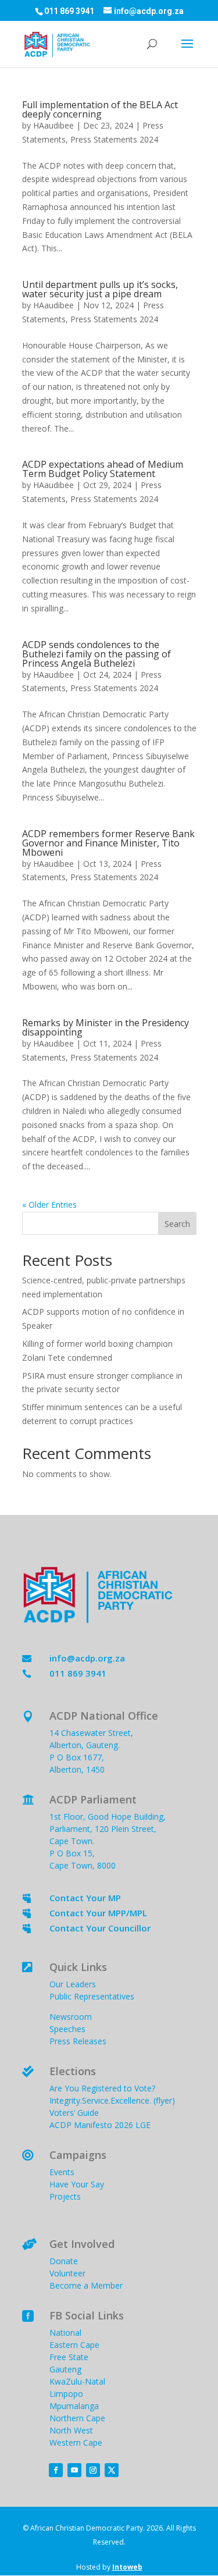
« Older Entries (49, 1205)
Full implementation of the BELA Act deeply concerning (100, 109)
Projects (65, 2196)
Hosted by (109, 2567)
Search (177, 1224)
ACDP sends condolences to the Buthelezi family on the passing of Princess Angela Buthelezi (97, 654)
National (65, 2333)
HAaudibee (53, 125)
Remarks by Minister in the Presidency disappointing (106, 1027)
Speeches (67, 2029)
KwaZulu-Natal (77, 2381)
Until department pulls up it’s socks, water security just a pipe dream (100, 289)
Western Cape (76, 2442)
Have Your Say (77, 2184)
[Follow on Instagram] (93, 2470)
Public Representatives (92, 1996)
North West (71, 2430)
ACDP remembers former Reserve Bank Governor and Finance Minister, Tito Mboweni (108, 843)
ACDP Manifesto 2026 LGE (100, 2125)
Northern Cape (77, 2418)
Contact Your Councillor (100, 1928)
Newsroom (71, 2017)
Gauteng (65, 2369)
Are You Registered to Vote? (102, 2088)
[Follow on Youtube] (74, 2470)
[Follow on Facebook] (56, 2470)
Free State (69, 2357)
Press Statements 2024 (114, 139)
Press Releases (78, 2041)
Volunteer (67, 2273)
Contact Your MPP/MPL (98, 1913)
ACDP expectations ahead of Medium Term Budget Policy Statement (103, 469)
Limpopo (66, 2394)
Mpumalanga (74, 2406)
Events (62, 2172)
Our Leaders (73, 1984)
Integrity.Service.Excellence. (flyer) (112, 2100)
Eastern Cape (74, 2345)
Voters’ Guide (74, 2113)
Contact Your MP (85, 1898)
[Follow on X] (112, 2470)
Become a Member (86, 2285)
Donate (64, 2261)
